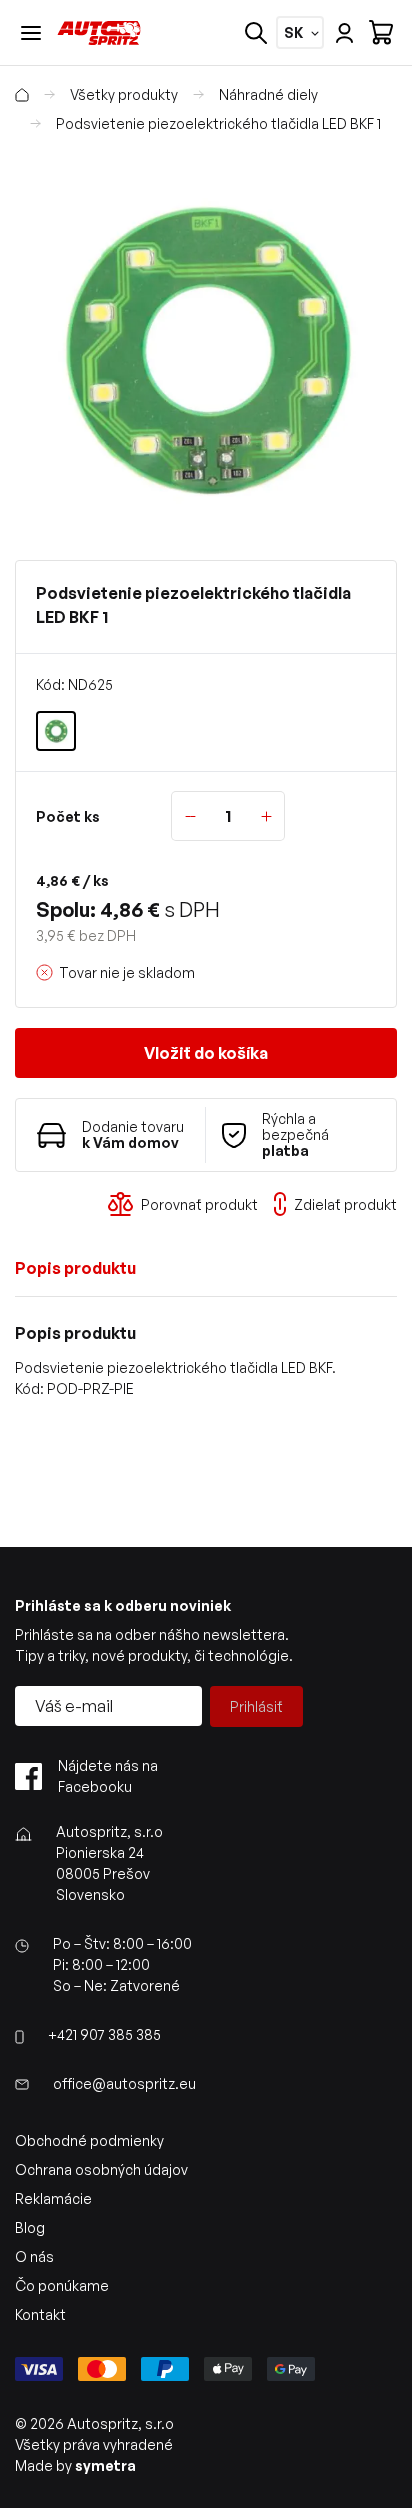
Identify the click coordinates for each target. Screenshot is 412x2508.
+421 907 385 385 (104, 2034)
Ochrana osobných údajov (101, 2169)
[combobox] (293, 32)
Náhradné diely (268, 94)
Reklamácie (53, 2198)
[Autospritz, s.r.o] (99, 33)
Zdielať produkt (345, 1204)
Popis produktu (75, 1268)
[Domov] (22, 95)
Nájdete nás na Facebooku (108, 1776)
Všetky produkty (124, 94)
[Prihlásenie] (344, 33)
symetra (105, 2465)
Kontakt (40, 2314)
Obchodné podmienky (89, 2140)
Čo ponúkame (62, 2285)
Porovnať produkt (199, 1204)
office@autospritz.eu (124, 2083)
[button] (206, 349)
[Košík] (381, 33)
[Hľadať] (256, 33)
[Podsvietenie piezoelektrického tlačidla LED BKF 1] (56, 731)
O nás (34, 2256)
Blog (30, 2227)
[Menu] (31, 33)
